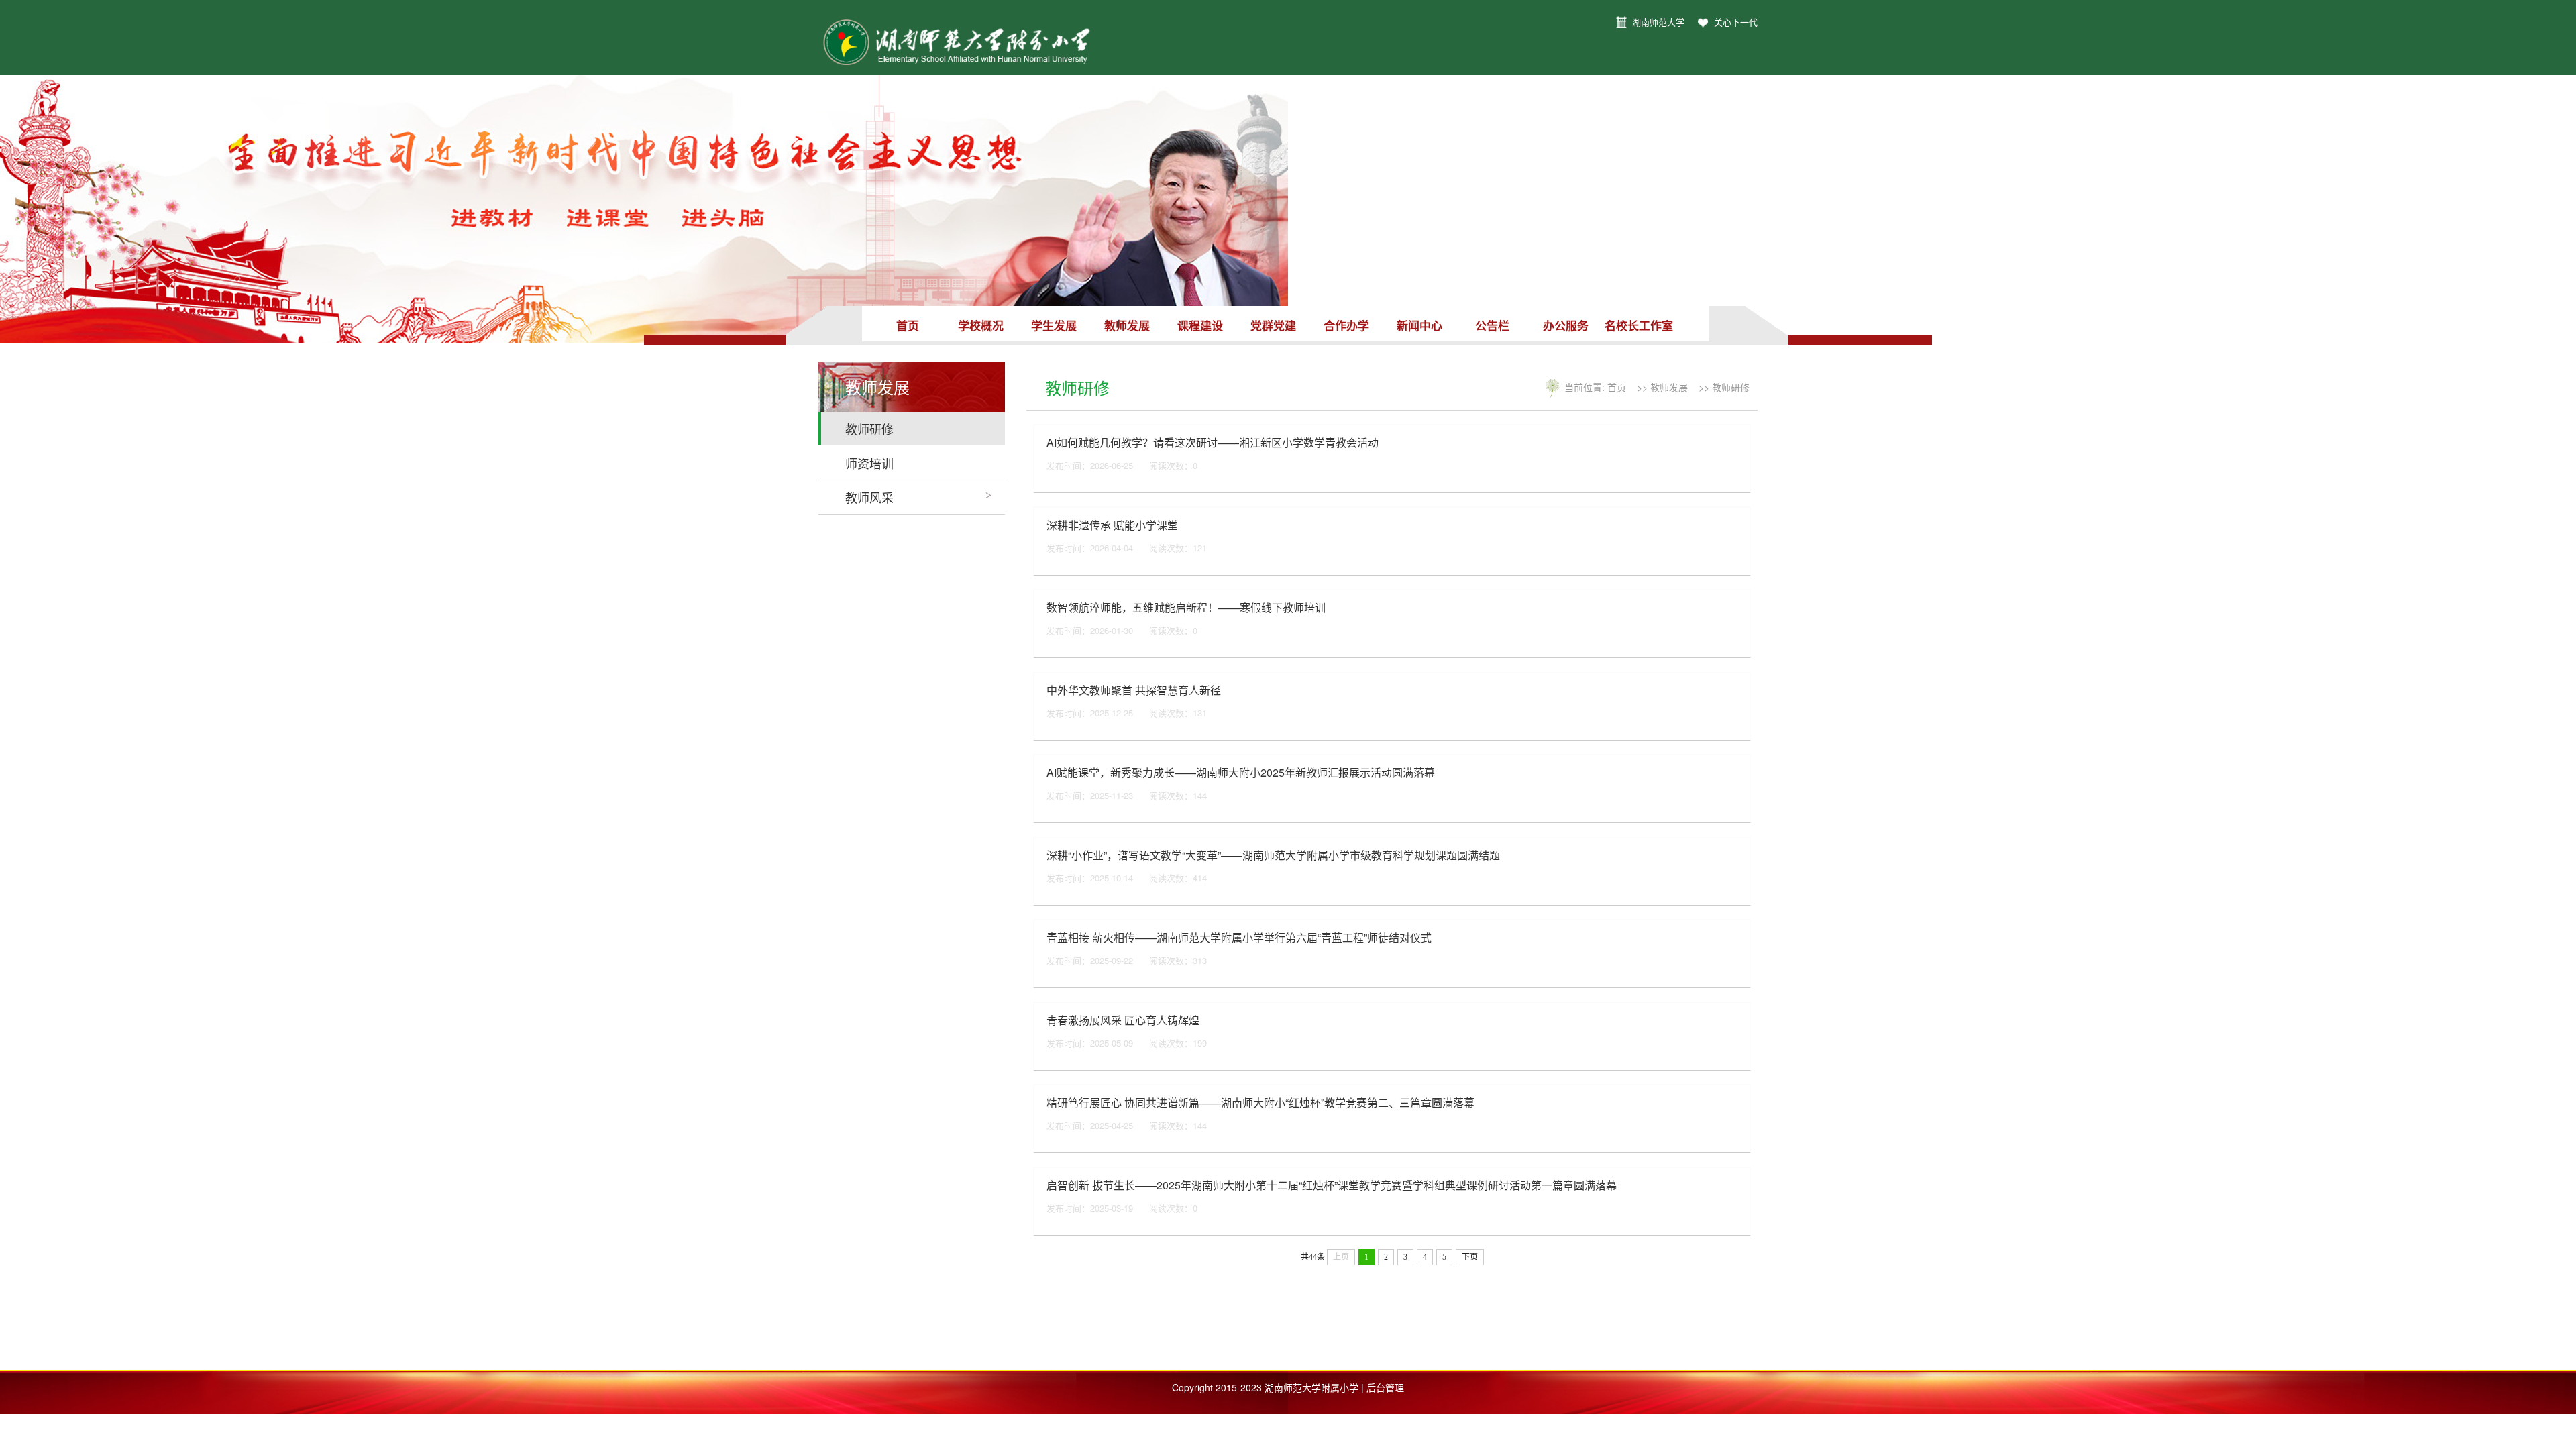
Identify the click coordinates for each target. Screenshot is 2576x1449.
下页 (1470, 1257)
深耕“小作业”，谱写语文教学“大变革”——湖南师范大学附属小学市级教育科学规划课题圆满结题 (1273, 855)
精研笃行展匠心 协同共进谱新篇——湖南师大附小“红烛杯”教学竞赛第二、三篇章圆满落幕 (1260, 1103)
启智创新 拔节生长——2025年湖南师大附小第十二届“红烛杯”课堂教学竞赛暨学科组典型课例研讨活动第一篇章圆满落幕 (1332, 1185)
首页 (908, 325)
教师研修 (869, 429)
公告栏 (1492, 325)
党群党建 (1273, 325)
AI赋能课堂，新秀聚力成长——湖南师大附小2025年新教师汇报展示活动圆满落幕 (1241, 772)
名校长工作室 (1639, 325)
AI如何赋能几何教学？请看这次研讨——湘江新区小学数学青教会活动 (1213, 442)
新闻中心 (1419, 325)
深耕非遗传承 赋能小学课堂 (1112, 525)
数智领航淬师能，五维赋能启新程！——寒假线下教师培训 (1186, 607)
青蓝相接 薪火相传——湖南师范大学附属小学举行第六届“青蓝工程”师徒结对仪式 (1239, 937)
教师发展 (1127, 325)
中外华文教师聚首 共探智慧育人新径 (1134, 690)
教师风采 (869, 497)
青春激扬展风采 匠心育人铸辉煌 (1123, 1020)
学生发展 (1054, 325)
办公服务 (1566, 325)
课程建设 (1200, 325)
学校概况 (981, 325)
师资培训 (869, 463)
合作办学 (1346, 325)
